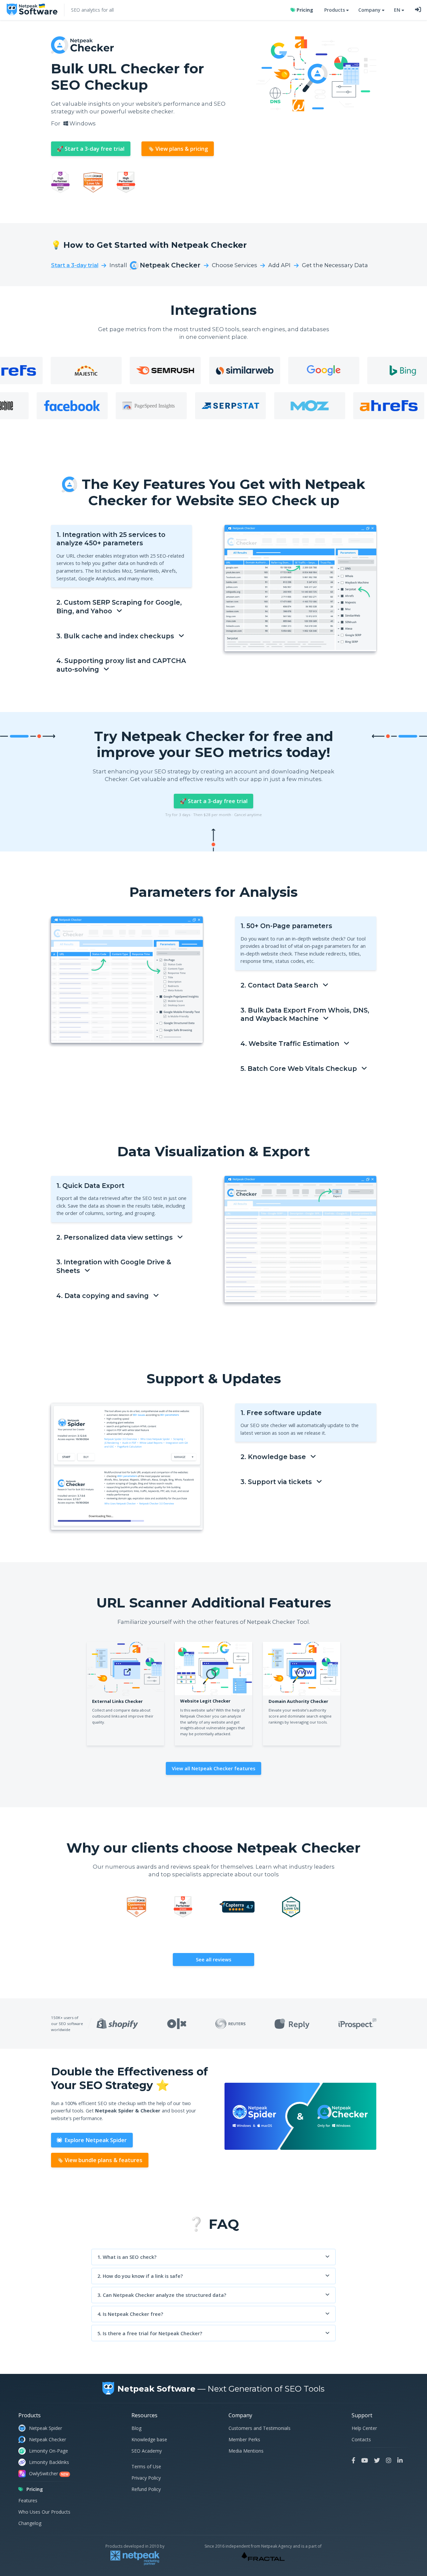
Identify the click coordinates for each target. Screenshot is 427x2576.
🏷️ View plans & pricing (178, 149)
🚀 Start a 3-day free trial (91, 149)
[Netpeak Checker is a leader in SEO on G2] (126, 183)
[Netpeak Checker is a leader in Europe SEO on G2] (61, 183)
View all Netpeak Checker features (213, 1768)
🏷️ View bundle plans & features (100, 2160)
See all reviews (213, 1959)
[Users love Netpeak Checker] (291, 1908)
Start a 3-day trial (75, 265)
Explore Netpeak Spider (95, 2140)
